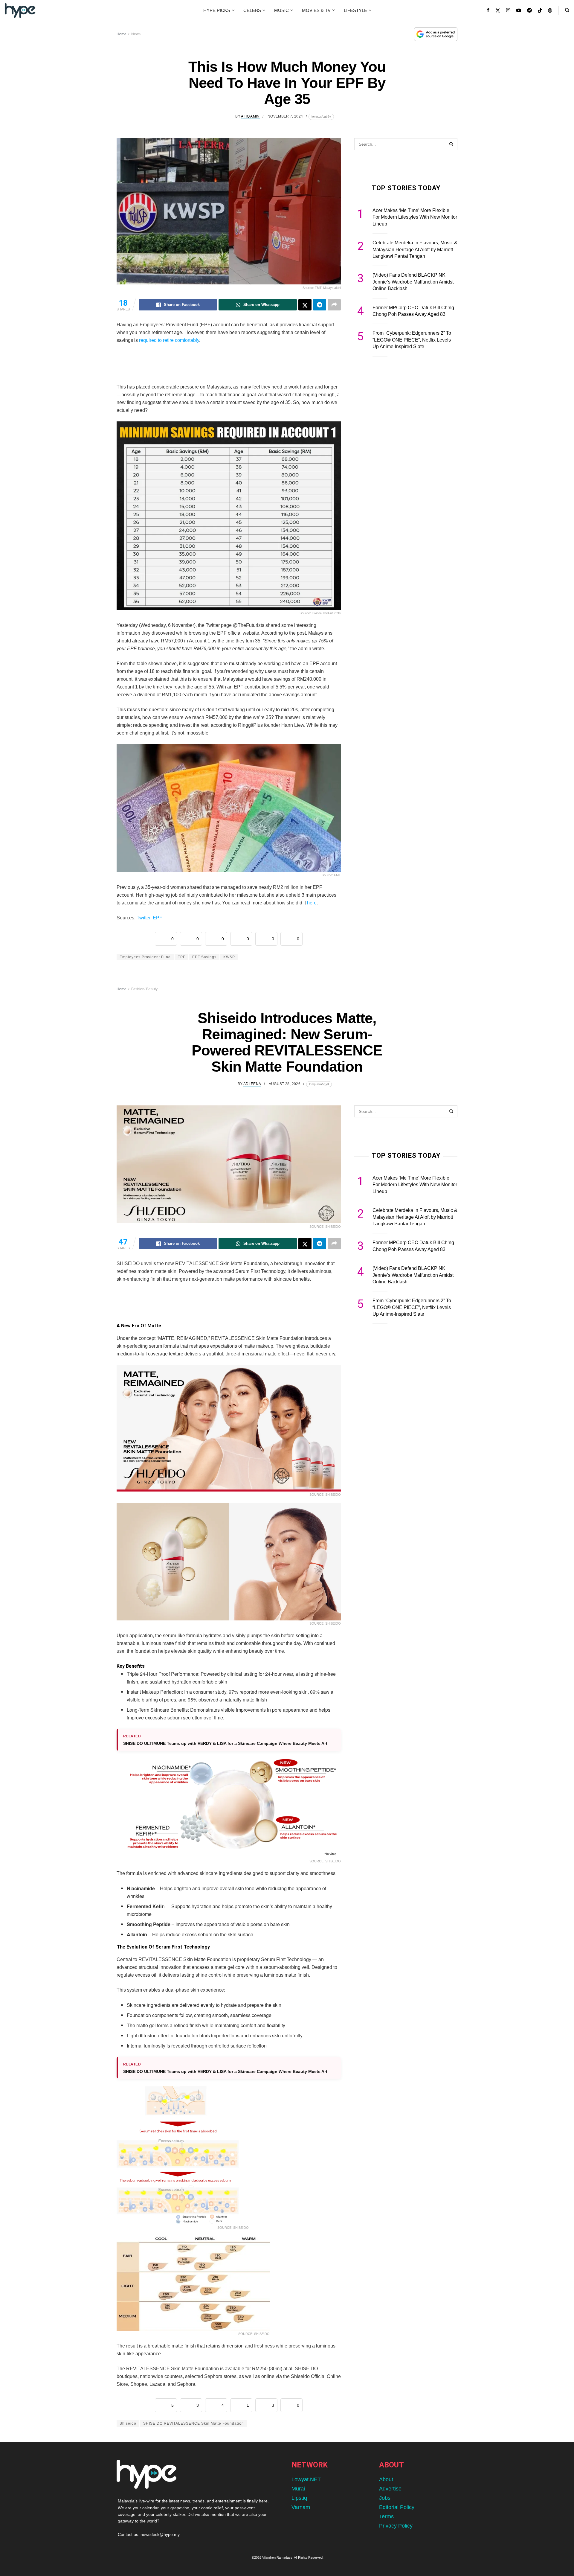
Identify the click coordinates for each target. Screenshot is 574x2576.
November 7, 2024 (285, 116)
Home (122, 34)
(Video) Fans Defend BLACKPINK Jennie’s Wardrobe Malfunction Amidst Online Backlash (413, 282)
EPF (158, 918)
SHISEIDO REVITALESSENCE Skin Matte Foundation (194, 2423)
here (312, 903)
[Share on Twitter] (305, 305)
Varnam (301, 2507)
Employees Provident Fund (145, 957)
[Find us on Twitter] (498, 10)
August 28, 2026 (285, 1084)
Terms (386, 2516)
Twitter (143, 918)
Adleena (252, 1084)
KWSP (229, 957)
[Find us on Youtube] (519, 10)
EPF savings (204, 957)
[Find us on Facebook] (488, 10)
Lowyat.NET (306, 2479)
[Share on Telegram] (320, 305)
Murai (298, 2489)
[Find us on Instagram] (508, 10)
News (136, 34)
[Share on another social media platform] (334, 305)
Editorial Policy (397, 2507)
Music (281, 10)
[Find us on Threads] (550, 11)
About (386, 2479)
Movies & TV (316, 10)
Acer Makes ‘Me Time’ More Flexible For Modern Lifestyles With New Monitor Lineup (415, 217)
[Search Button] (567, 10)
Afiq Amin (250, 116)
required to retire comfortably (168, 340)
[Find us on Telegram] (529, 10)
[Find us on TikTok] (540, 11)
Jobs (385, 2498)
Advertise (390, 2489)
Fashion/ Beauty (144, 989)
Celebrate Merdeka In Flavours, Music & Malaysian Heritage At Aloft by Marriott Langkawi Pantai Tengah (415, 249)
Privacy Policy (396, 2526)
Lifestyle (355, 10)
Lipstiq (299, 2498)
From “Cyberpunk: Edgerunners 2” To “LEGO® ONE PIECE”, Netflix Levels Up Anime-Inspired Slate (412, 340)
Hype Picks (217, 10)
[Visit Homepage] (20, 10)
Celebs (252, 10)
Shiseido (128, 2423)
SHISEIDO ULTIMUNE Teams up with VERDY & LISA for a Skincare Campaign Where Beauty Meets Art (225, 1743)
